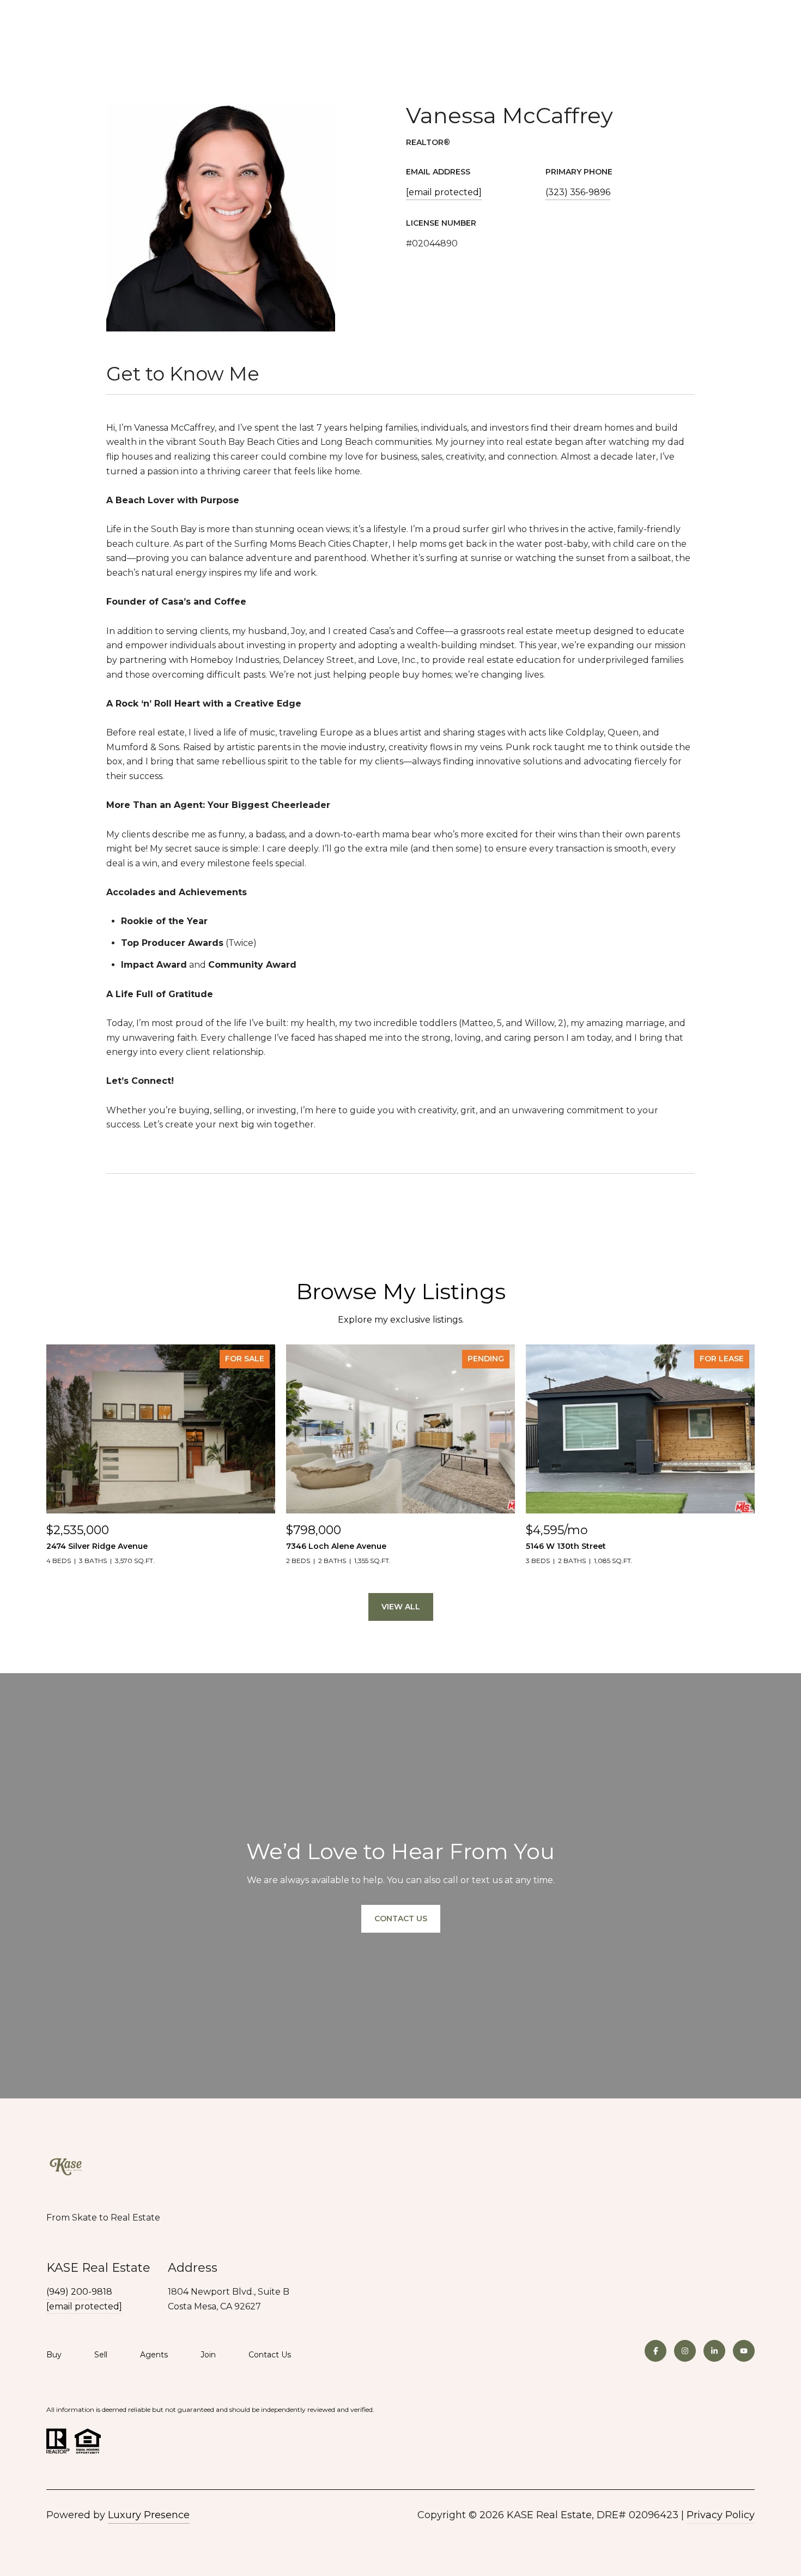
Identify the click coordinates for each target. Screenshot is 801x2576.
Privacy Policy (721, 2515)
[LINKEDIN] (714, 2351)
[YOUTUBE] (744, 2351)
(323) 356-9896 (578, 192)
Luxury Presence (149, 2515)
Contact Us (270, 2355)
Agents (154, 2355)
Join (208, 2355)
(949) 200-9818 (79, 2292)
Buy (54, 2355)
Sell (101, 2355)
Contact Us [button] (401, 1919)
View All (401, 1607)
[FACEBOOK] (656, 2351)
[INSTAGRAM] (685, 2351)
